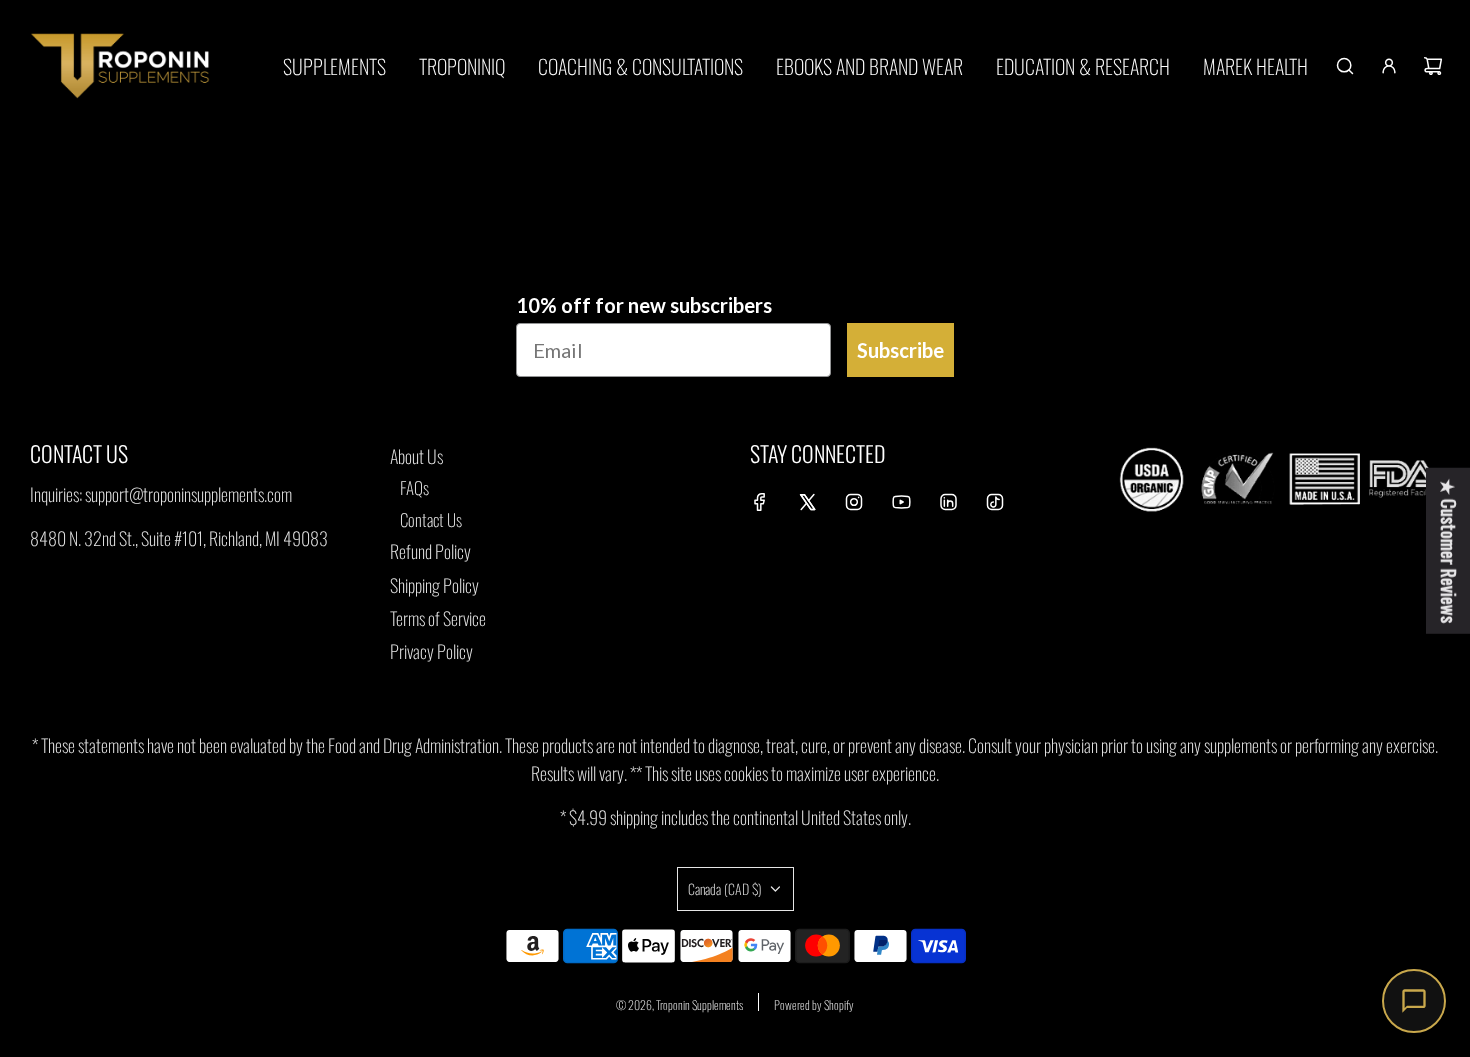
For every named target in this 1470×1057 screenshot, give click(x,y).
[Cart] (1433, 66)
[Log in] (1389, 66)
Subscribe (900, 350)
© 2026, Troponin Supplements (679, 1004)
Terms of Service (438, 618)
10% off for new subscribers (644, 305)
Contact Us (431, 519)
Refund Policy (430, 551)
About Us (416, 456)
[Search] (1345, 66)
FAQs (414, 487)
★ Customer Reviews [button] (1449, 550)
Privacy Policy (431, 651)
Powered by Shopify (814, 1004)
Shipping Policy (434, 585)
